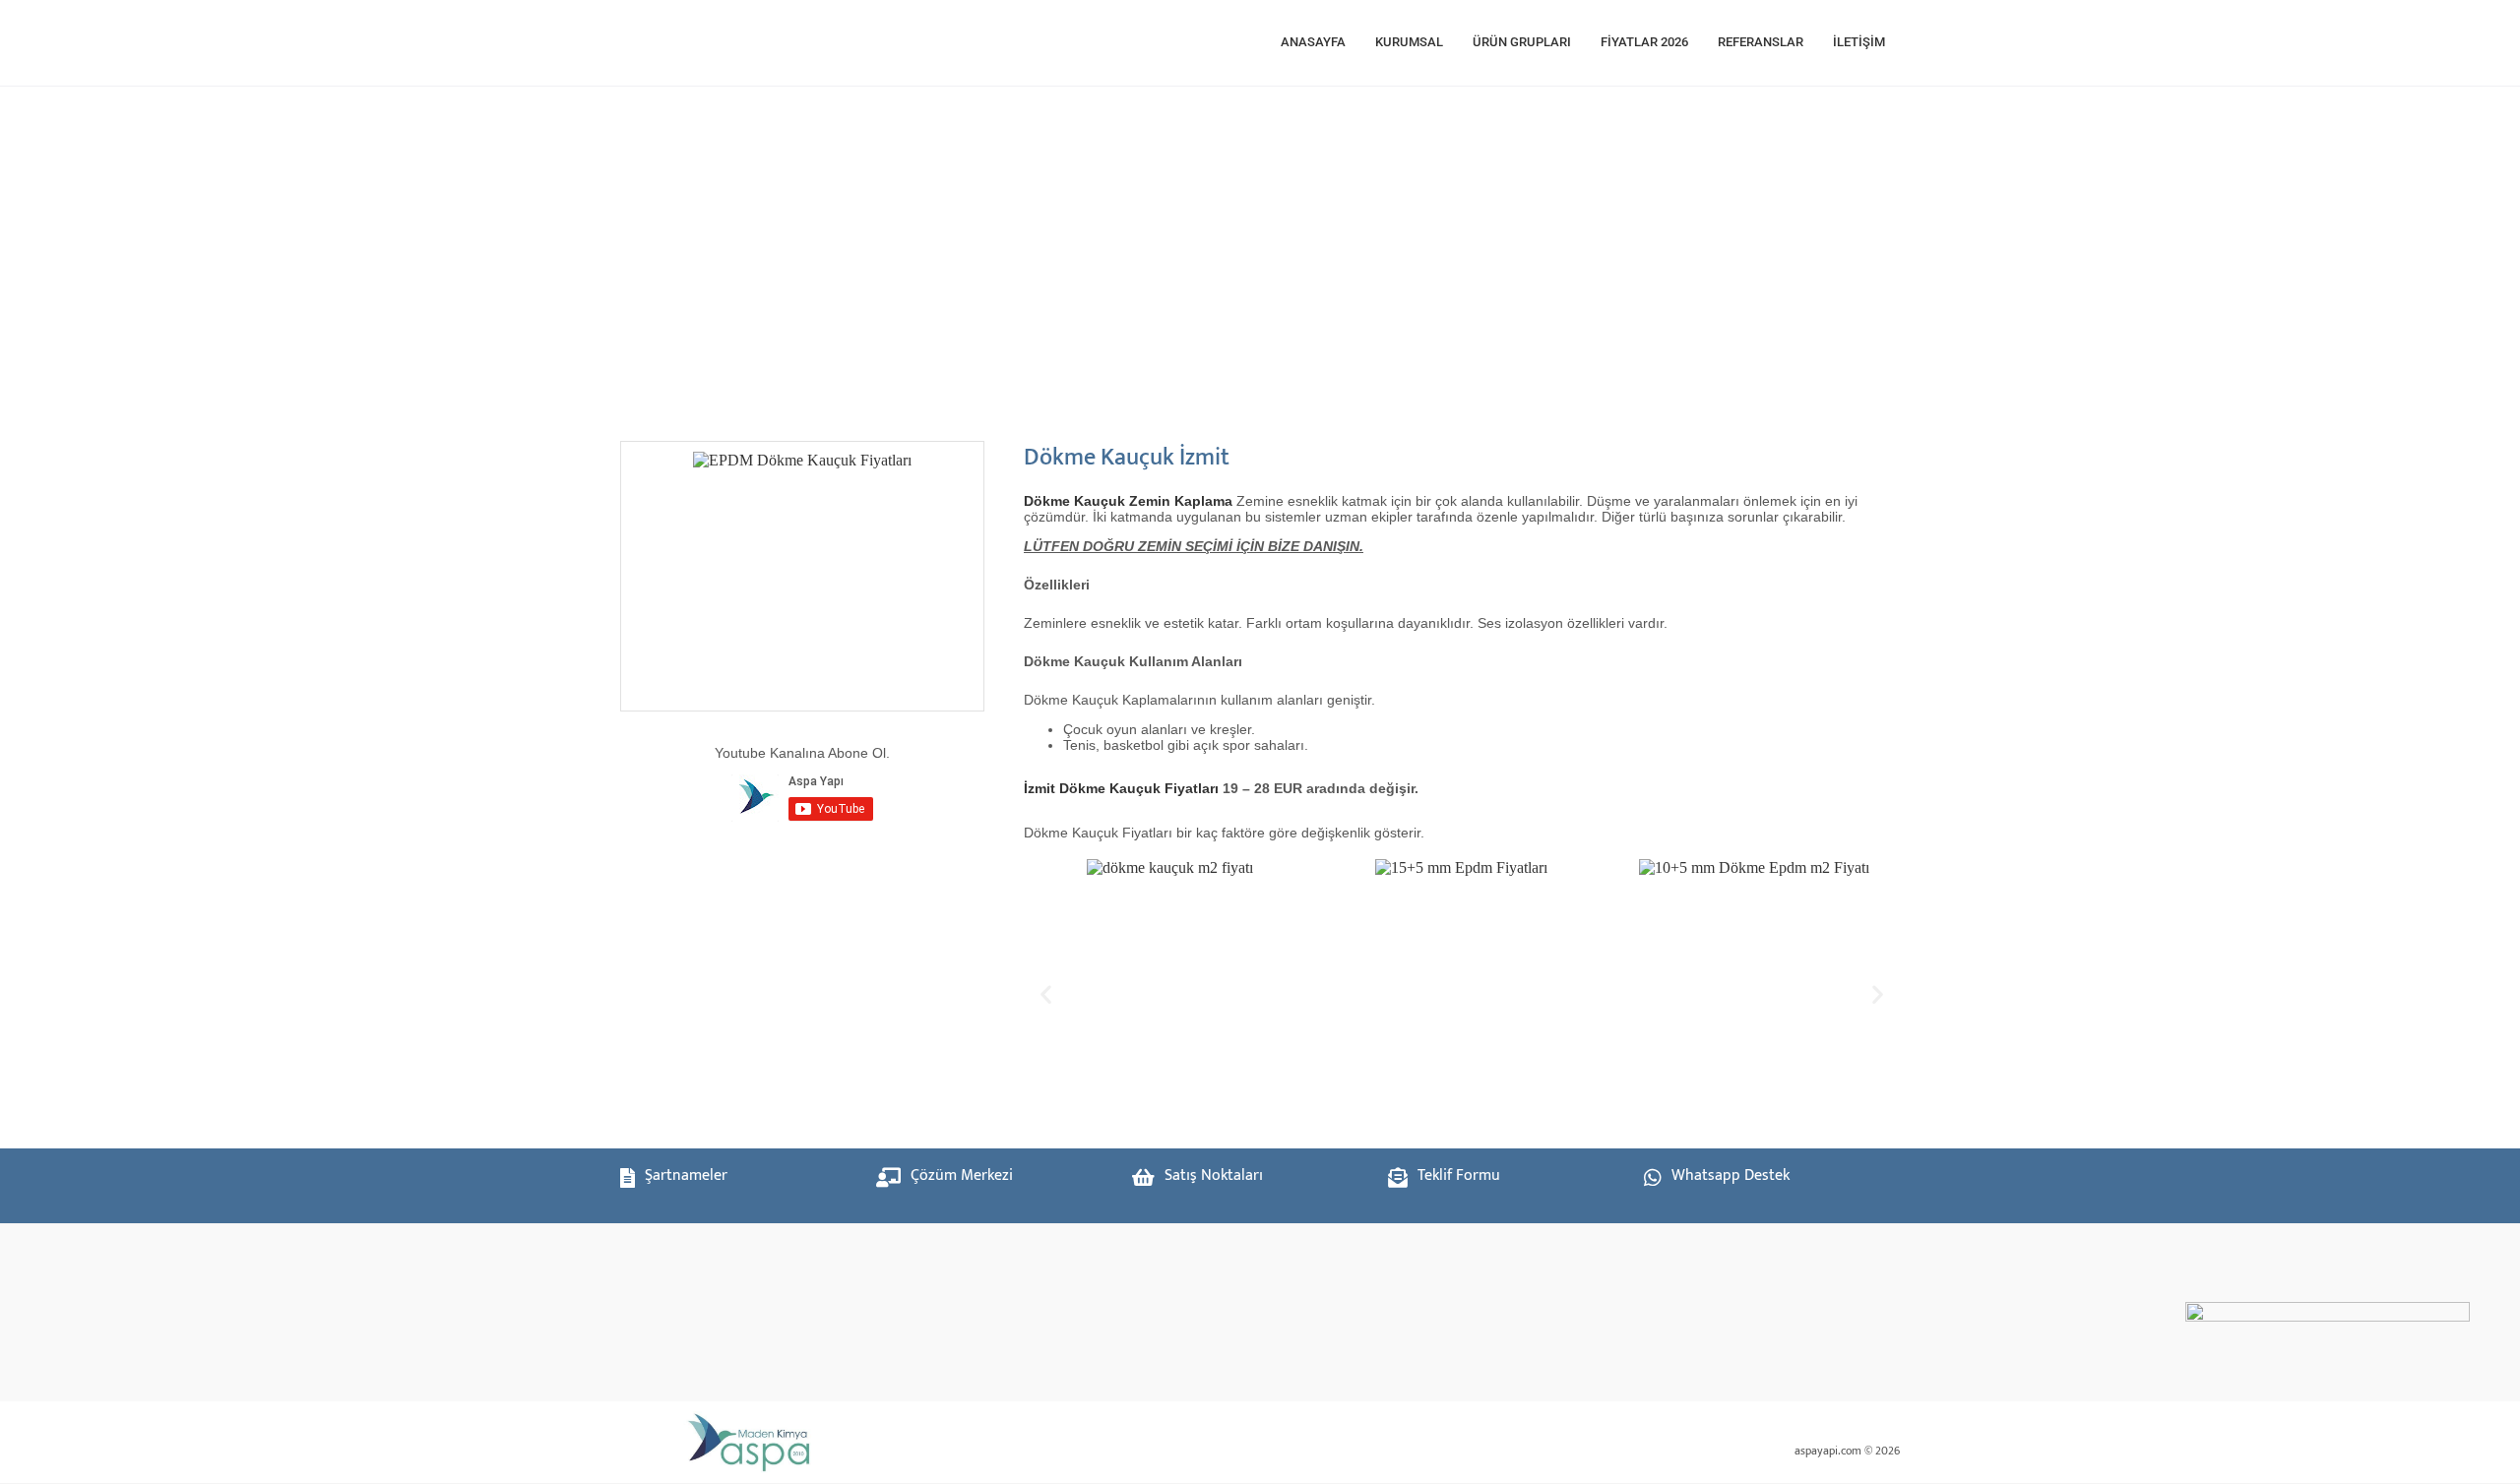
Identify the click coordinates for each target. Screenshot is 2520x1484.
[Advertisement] (1221, 254)
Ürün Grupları (1522, 42)
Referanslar (1761, 42)
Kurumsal (1409, 42)
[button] (1046, 993)
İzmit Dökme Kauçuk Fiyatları (1121, 788)
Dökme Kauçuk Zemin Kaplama (1128, 501)
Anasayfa (1313, 42)
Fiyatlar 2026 (1644, 42)
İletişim (1859, 42)
